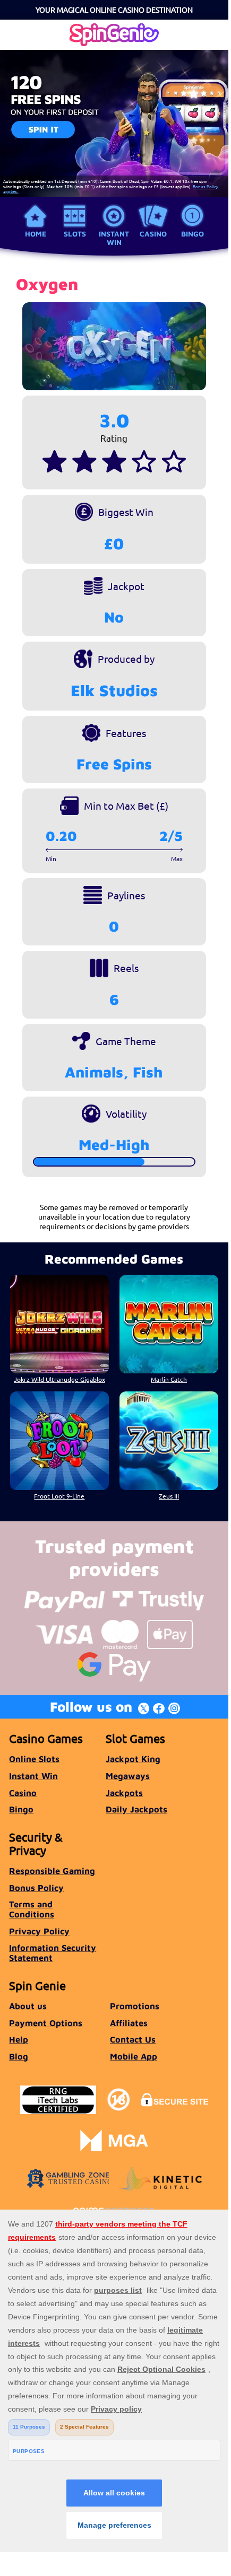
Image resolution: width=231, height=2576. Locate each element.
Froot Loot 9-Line (59, 1496)
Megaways (128, 1776)
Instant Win (114, 238)
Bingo (192, 234)
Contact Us (133, 2039)
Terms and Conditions (32, 1909)
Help (19, 2039)
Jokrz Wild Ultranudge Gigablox (59, 1379)
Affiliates (129, 2023)
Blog (19, 2056)
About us (28, 2006)
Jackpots (124, 1793)
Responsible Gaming (52, 1870)
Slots (75, 234)
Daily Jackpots (136, 1809)
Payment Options (46, 2023)
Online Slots (34, 1759)
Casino (153, 234)
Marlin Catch (169, 1379)
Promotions (135, 2006)
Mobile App (134, 2056)
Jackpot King (133, 1759)
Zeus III (169, 1496)
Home (36, 234)
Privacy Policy (39, 1931)
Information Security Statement (53, 1952)
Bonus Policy (36, 1887)
